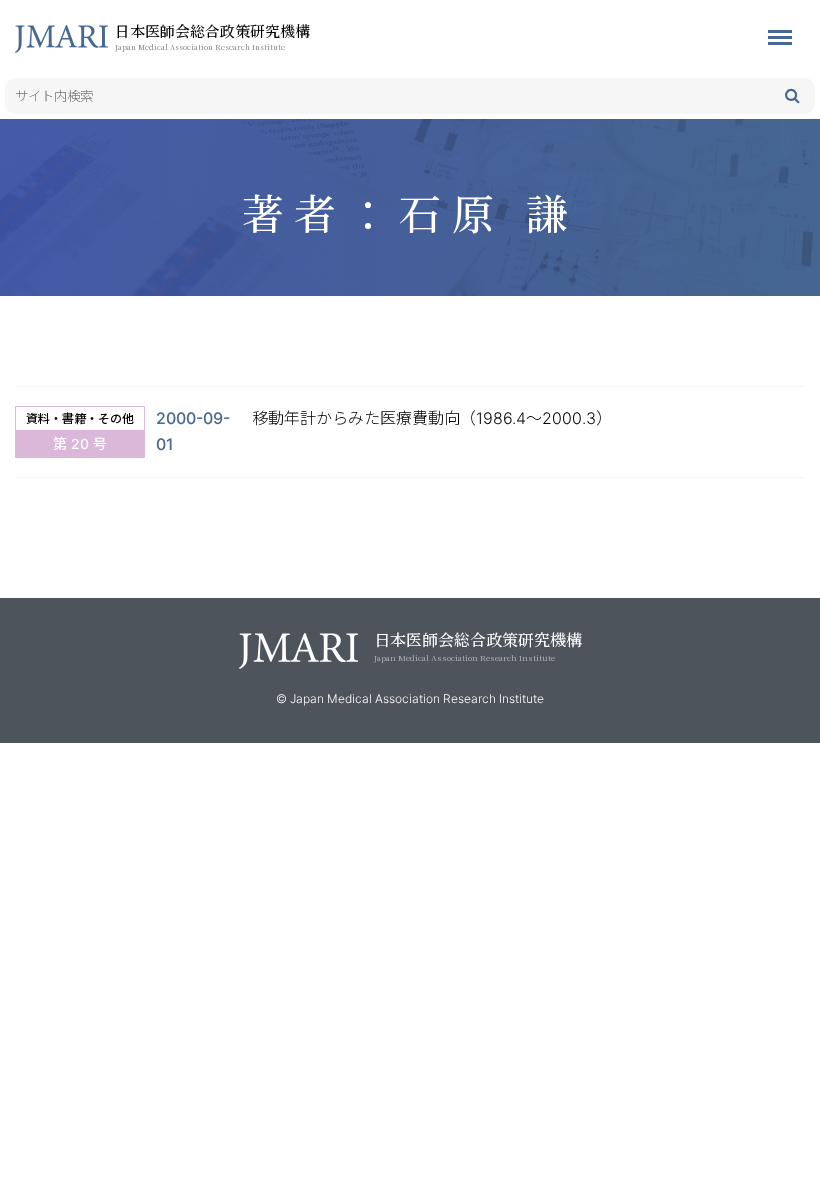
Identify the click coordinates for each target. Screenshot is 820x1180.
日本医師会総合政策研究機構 (212, 36)
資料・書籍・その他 (80, 418)
